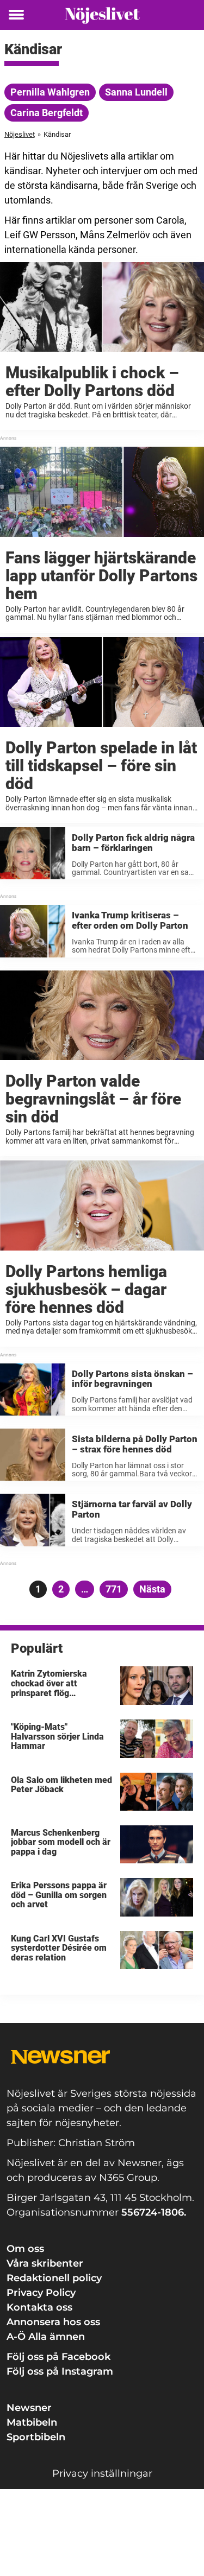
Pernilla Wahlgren (50, 92)
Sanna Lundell (136, 92)
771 (115, 1589)
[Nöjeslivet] (102, 15)
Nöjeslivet (20, 134)
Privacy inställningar (102, 2473)
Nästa (152, 1589)
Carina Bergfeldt (47, 113)
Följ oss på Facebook (58, 2357)
